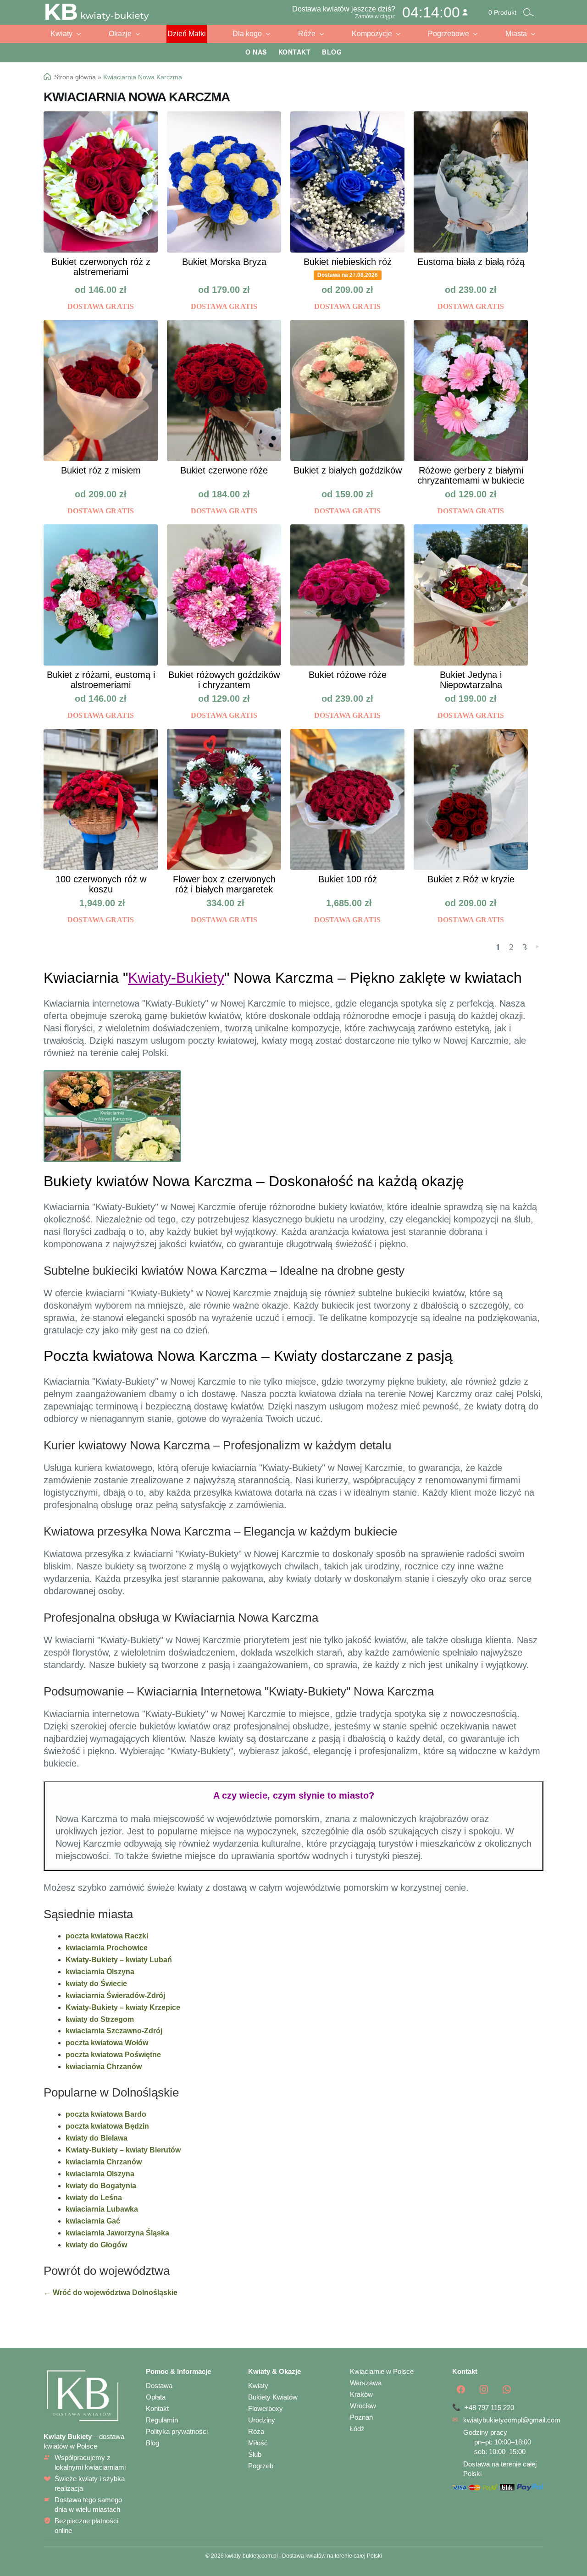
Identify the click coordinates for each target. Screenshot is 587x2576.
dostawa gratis (101, 306)
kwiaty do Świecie (96, 1984)
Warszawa (366, 2383)
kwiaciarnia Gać (93, 2221)
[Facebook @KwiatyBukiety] (461, 2389)
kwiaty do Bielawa (97, 2138)
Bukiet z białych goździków (348, 470)
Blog (332, 52)
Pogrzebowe (449, 34)
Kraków (361, 2394)
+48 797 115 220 (489, 2408)
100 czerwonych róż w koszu (101, 884)
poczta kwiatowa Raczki (107, 1936)
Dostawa (159, 2386)
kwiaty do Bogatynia (101, 2186)
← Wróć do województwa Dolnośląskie (111, 2293)
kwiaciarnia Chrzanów (104, 2067)
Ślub (255, 2454)
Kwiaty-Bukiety (176, 978)
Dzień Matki (187, 34)
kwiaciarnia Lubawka (102, 2209)
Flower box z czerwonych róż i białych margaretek (224, 884)
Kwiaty (61, 34)
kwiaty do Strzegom (100, 2019)
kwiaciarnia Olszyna (100, 1972)
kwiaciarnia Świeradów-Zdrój (115, 1995)
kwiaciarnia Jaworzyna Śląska (117, 2233)
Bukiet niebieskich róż (348, 262)
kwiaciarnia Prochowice (107, 1948)
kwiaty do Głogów (96, 2245)
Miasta (516, 34)
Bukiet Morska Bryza (224, 262)
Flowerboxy (266, 2408)
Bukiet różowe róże (348, 675)
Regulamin (162, 2420)
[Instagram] (484, 2389)
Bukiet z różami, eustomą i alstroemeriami (101, 680)
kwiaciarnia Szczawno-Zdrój (114, 2031)
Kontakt (295, 52)
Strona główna (75, 77)
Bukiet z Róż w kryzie (471, 879)
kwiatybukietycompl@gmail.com (512, 2420)
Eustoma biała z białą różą (471, 262)
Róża (256, 2431)
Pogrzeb (261, 2466)
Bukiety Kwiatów (273, 2397)
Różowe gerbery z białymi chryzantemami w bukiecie (471, 475)
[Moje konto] (465, 12)
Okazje (120, 34)
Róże (307, 34)
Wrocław (363, 2406)
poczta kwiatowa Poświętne (113, 2055)
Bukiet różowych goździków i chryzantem (224, 680)
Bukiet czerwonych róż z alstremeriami (101, 267)
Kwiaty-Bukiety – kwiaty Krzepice (123, 2007)
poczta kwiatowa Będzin (107, 2126)
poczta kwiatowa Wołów (107, 2043)
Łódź (357, 2429)
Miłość (258, 2443)
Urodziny (262, 2420)
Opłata (156, 2397)
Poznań (361, 2417)
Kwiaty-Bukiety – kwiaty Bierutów (123, 2150)
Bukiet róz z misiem (101, 470)
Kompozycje (372, 34)
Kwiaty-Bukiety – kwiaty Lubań (119, 1960)
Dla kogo (247, 34)
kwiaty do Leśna (94, 2198)
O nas (256, 52)
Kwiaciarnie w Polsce (382, 2371)
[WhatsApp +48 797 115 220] (507, 2389)
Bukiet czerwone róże (224, 470)
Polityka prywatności (177, 2431)
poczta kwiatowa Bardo (106, 2114)
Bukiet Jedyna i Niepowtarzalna (471, 680)
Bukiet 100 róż (348, 879)
